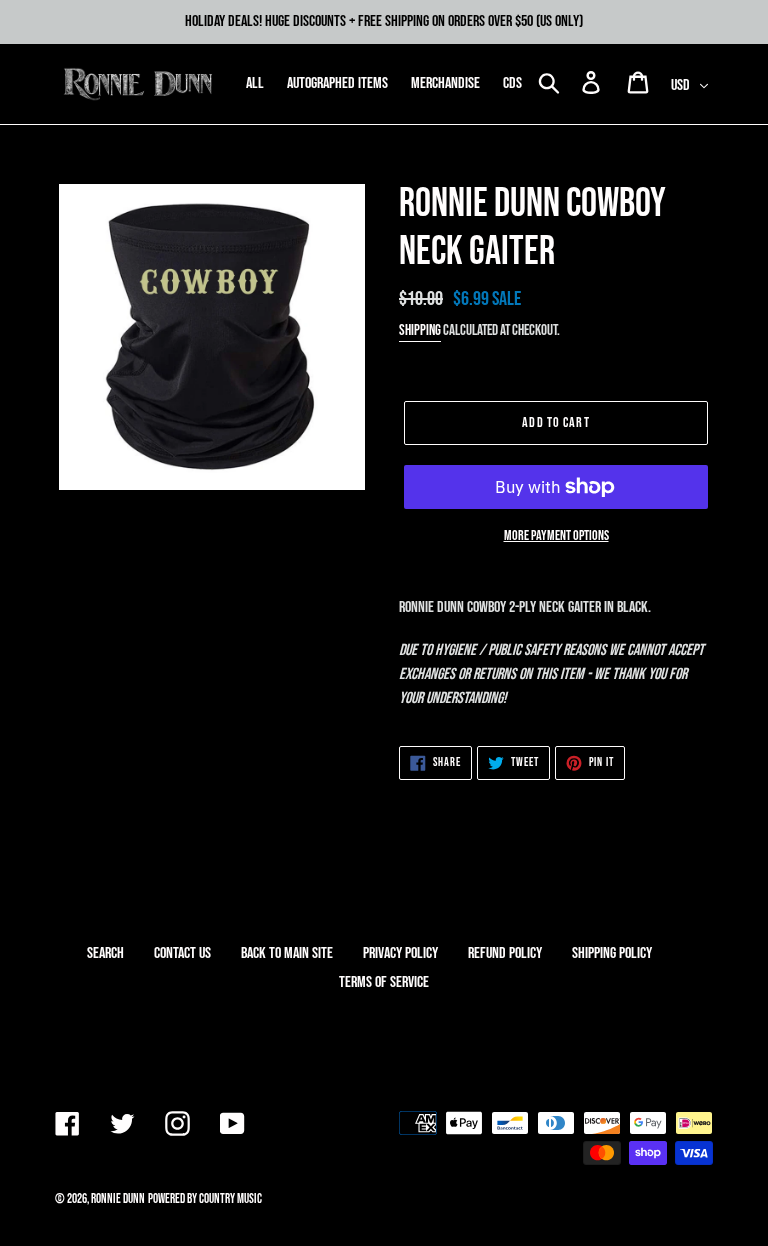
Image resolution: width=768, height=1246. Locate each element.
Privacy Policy (400, 953)
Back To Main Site (287, 953)
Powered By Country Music (205, 1199)
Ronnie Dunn (118, 1199)
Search (105, 953)
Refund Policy (505, 953)
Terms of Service (384, 982)
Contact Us (182, 953)
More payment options (556, 535)
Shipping (420, 330)
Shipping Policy (612, 953)
